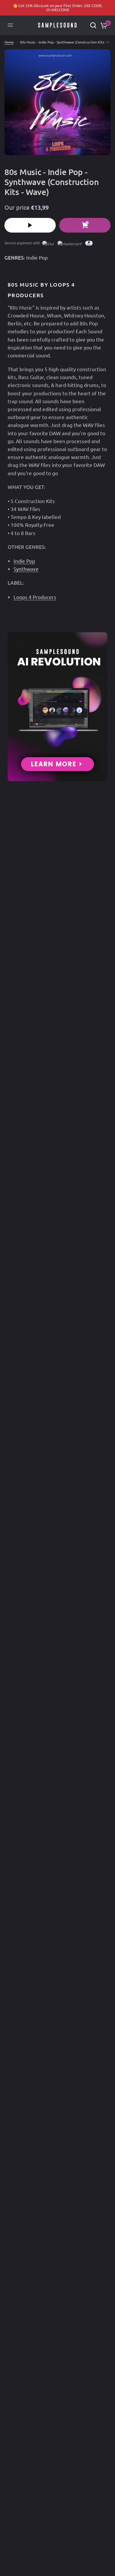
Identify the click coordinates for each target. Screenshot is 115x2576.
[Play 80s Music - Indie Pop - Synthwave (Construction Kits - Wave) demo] (30, 225)
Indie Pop (37, 257)
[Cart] (103, 25)
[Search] (93, 25)
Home (9, 42)
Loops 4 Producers (35, 597)
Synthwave (26, 569)
